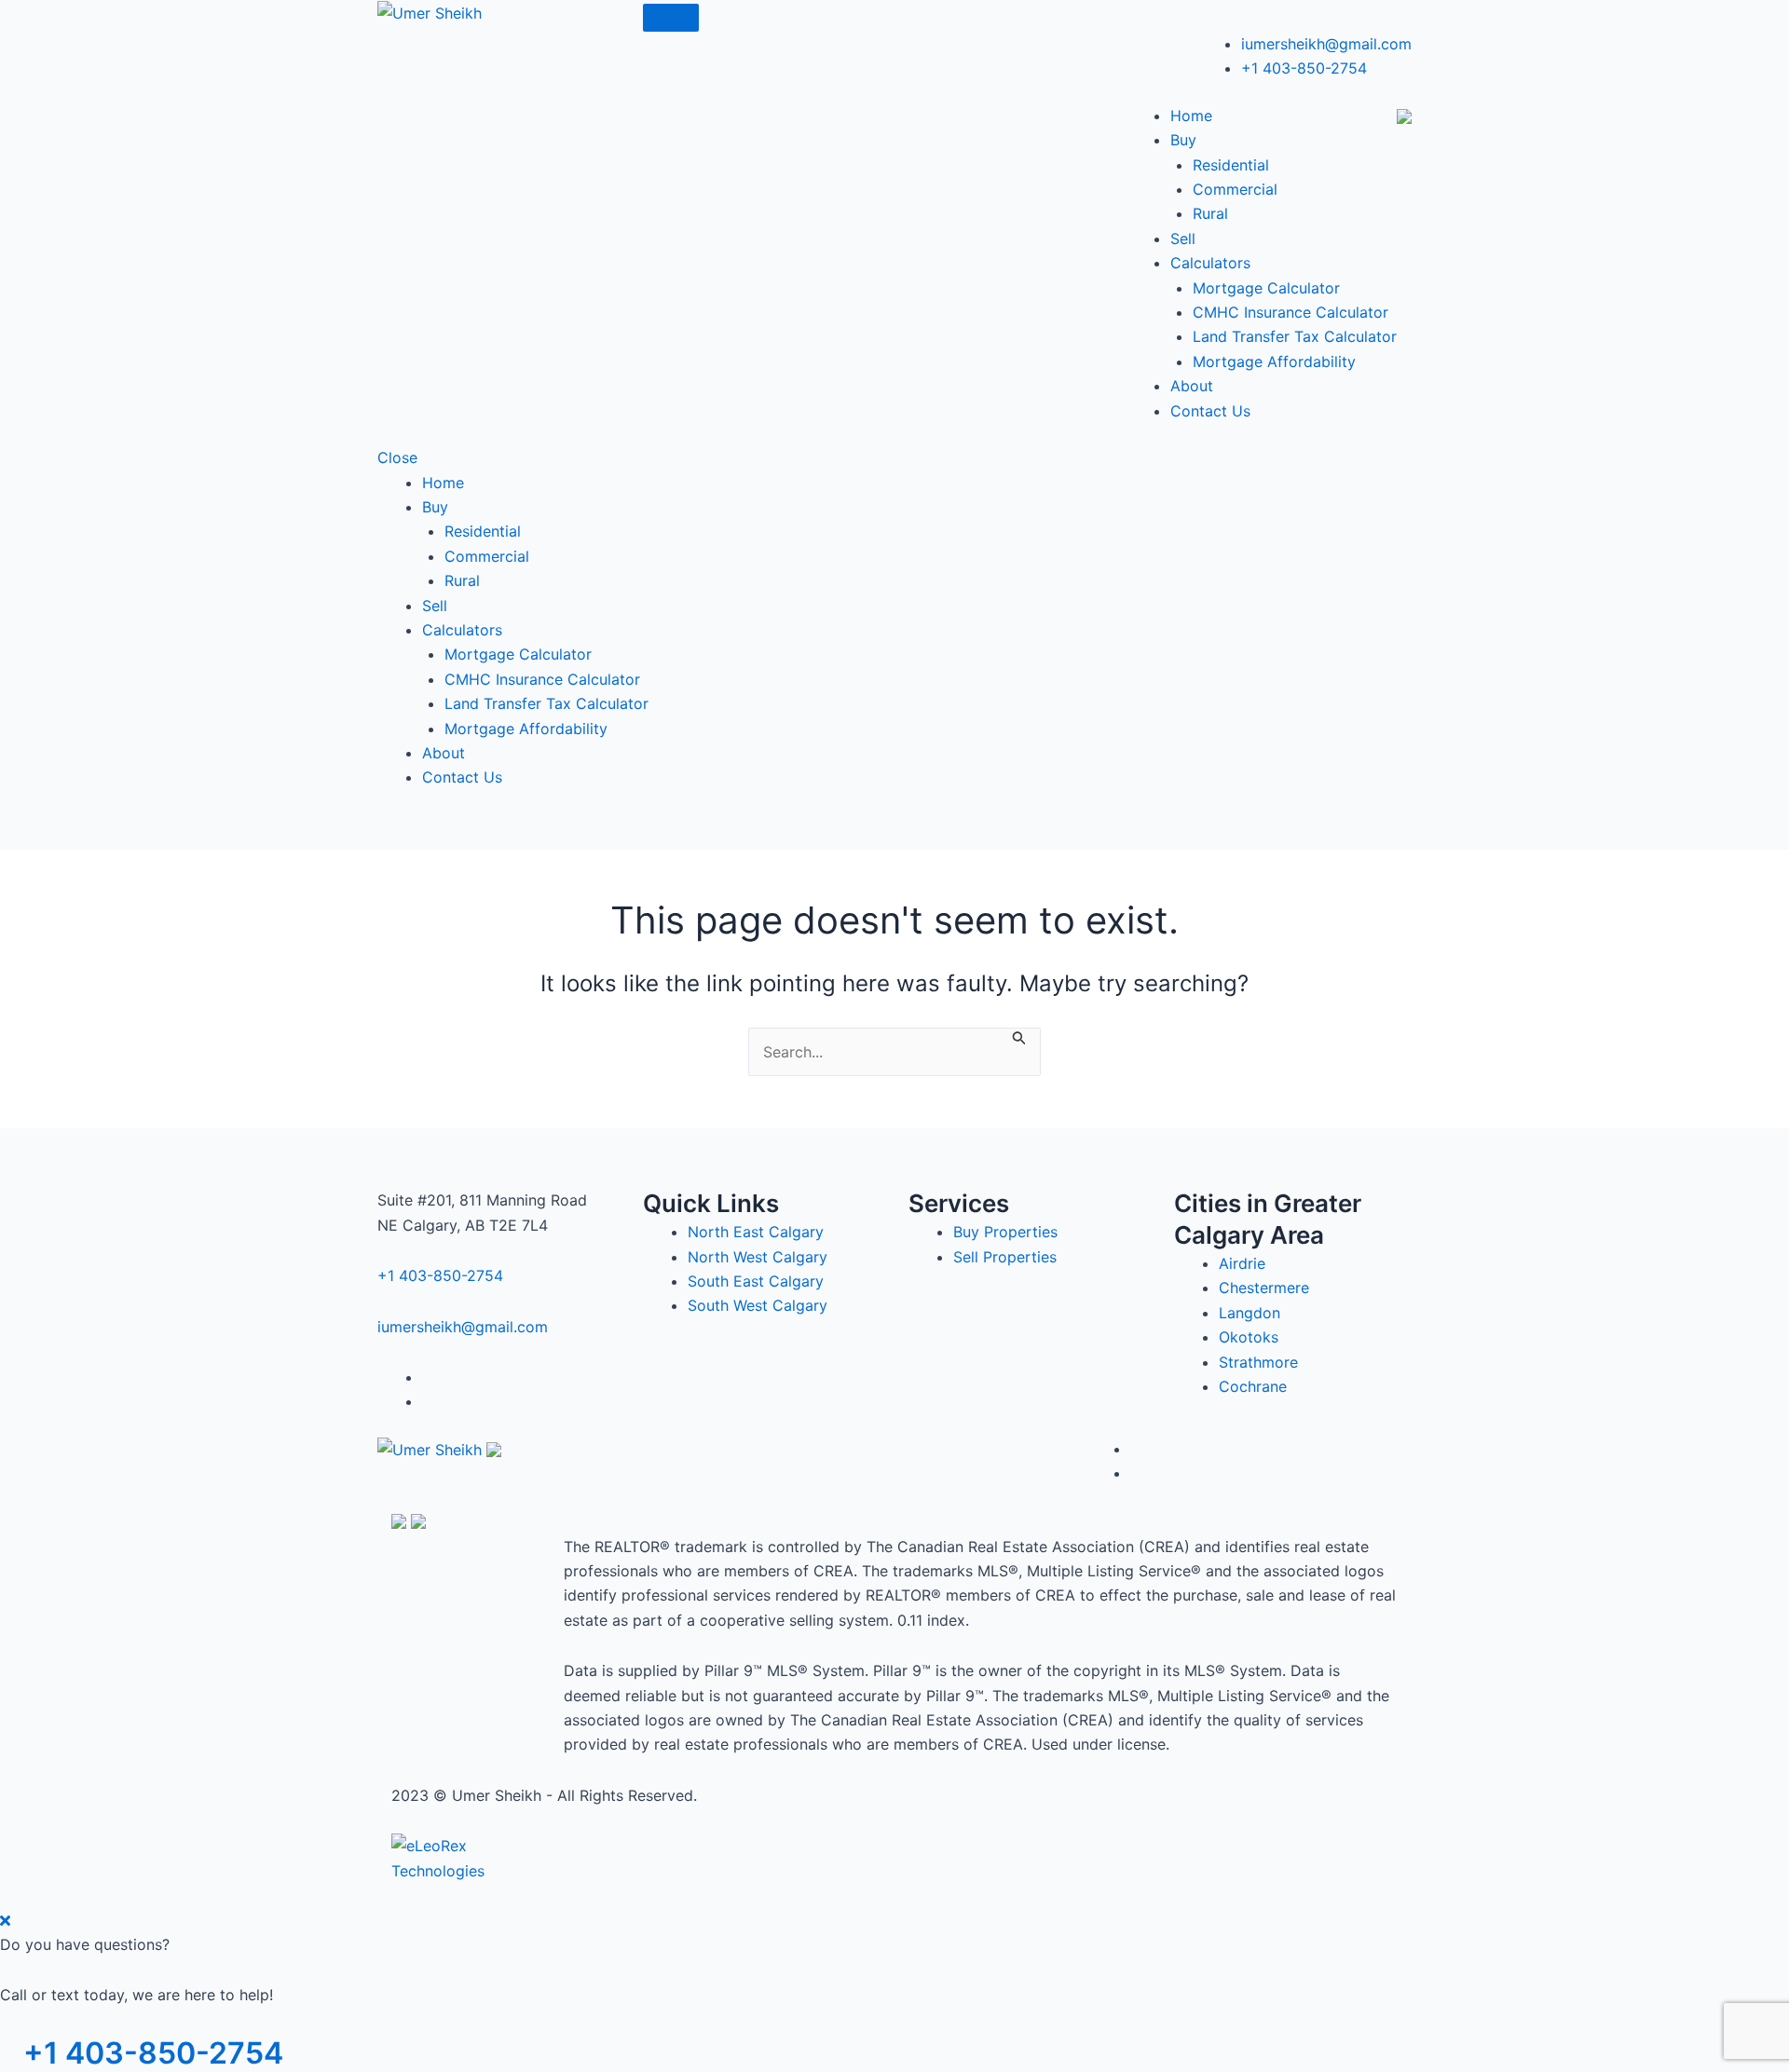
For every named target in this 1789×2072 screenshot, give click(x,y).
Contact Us (1210, 411)
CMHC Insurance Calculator (1291, 312)
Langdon (1250, 1313)
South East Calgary (756, 1281)
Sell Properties (1005, 1257)
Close (397, 457)
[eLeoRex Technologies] (461, 1857)
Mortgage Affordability (1274, 361)
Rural (1210, 213)
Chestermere (1264, 1288)
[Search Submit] (1019, 1036)
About (1192, 386)
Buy (1183, 140)
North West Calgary (758, 1257)
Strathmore (1258, 1362)
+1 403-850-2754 (1304, 68)
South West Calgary (758, 1305)
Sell (1183, 239)
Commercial (1235, 189)
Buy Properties (1005, 1232)
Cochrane (1253, 1386)
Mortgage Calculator (1266, 288)
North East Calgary (756, 1232)
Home (1191, 116)
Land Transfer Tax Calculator (1295, 336)
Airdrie (1242, 1263)
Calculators (1210, 263)
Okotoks (1249, 1337)
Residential (1231, 165)
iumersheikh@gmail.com (1326, 44)
